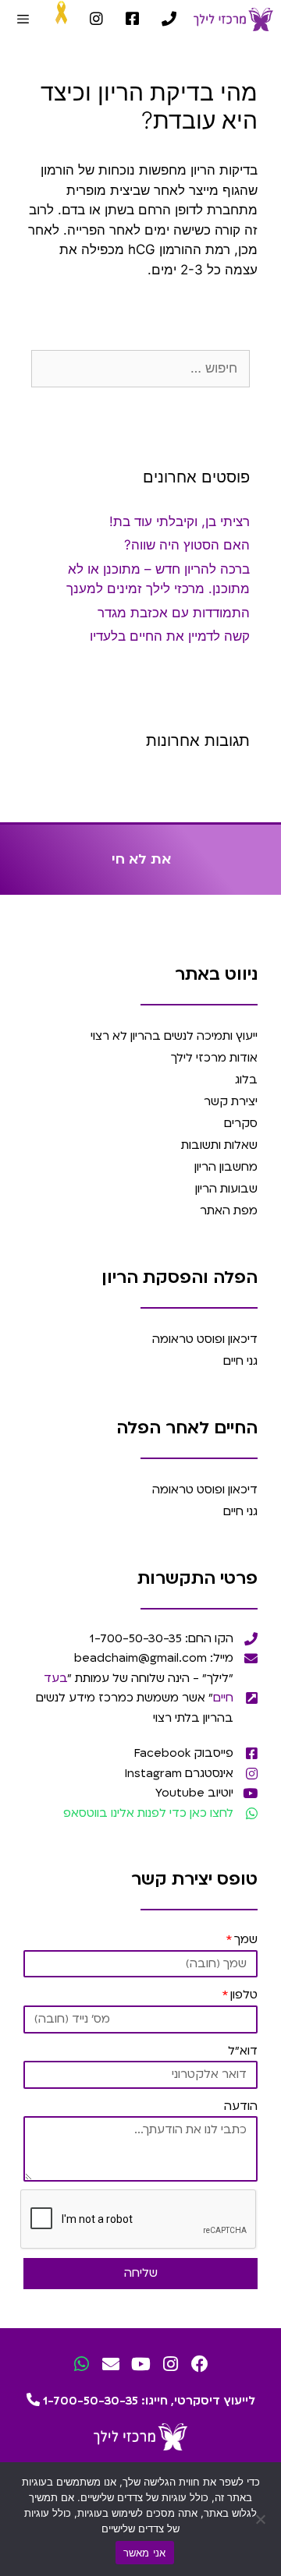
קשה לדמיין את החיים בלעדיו (170, 636)
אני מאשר (145, 2553)
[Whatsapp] (82, 2364)
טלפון (244, 1995)
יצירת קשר (231, 1101)
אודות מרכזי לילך (214, 1058)
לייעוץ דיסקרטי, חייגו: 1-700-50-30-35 (148, 2401)
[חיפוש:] (140, 368)
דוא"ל (243, 2051)
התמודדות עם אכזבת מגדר (174, 613)
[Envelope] (111, 2364)
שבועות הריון (226, 1189)
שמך (246, 1939)
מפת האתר (229, 1210)
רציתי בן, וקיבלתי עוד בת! (180, 521)
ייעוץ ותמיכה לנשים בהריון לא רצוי (174, 1036)
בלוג (246, 1080)
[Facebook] (200, 2364)
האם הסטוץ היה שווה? (187, 545)
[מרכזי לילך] (233, 19)
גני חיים (240, 1361)
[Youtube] (141, 2364)
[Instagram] (171, 2364)
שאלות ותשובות (219, 1145)
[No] (261, 2519)
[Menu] (23, 19)
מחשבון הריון (226, 1167)
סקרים (241, 1123)
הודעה (241, 2106)
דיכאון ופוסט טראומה (205, 1339)
